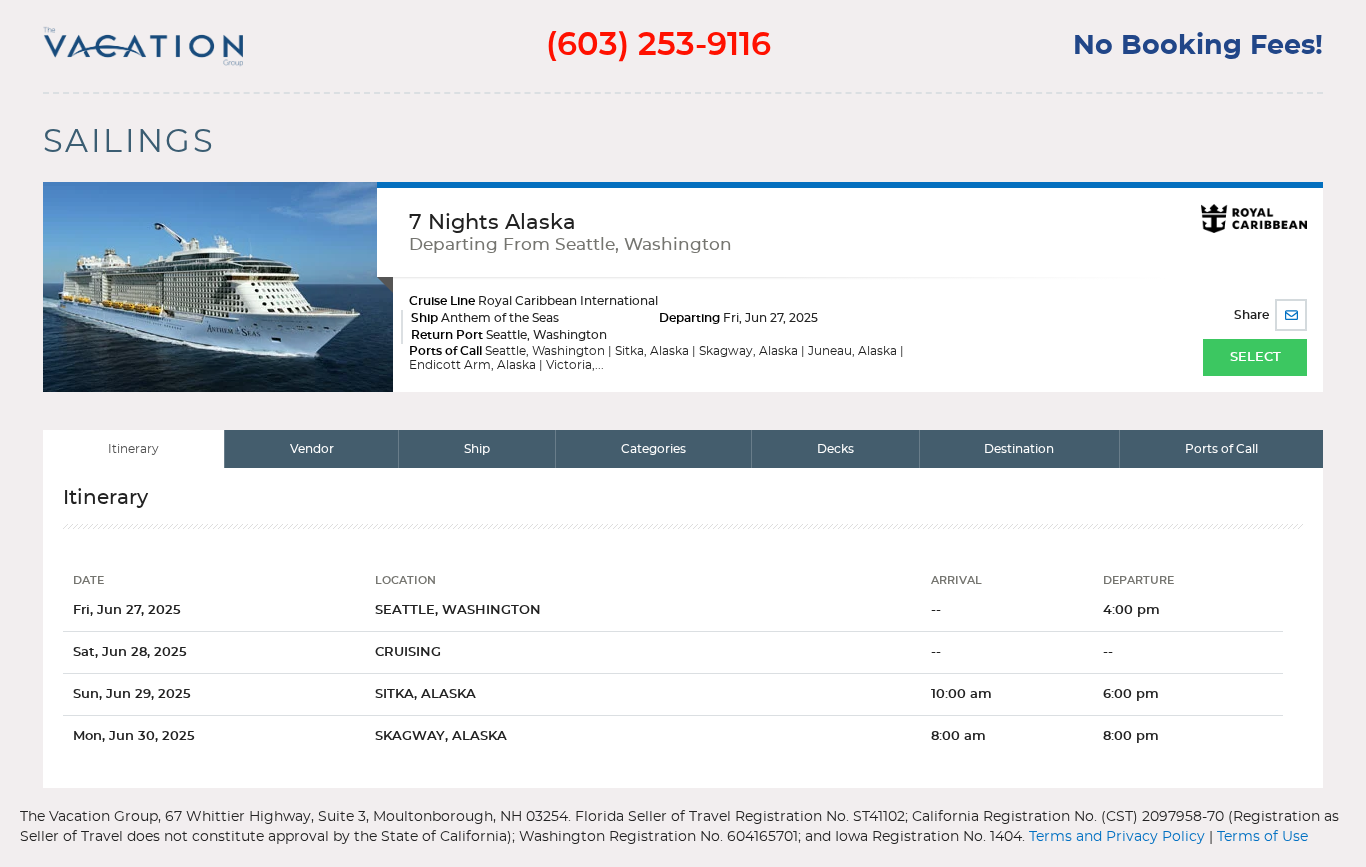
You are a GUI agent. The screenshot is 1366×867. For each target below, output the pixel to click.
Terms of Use (1262, 837)
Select (1255, 357)
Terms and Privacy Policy (1117, 837)
